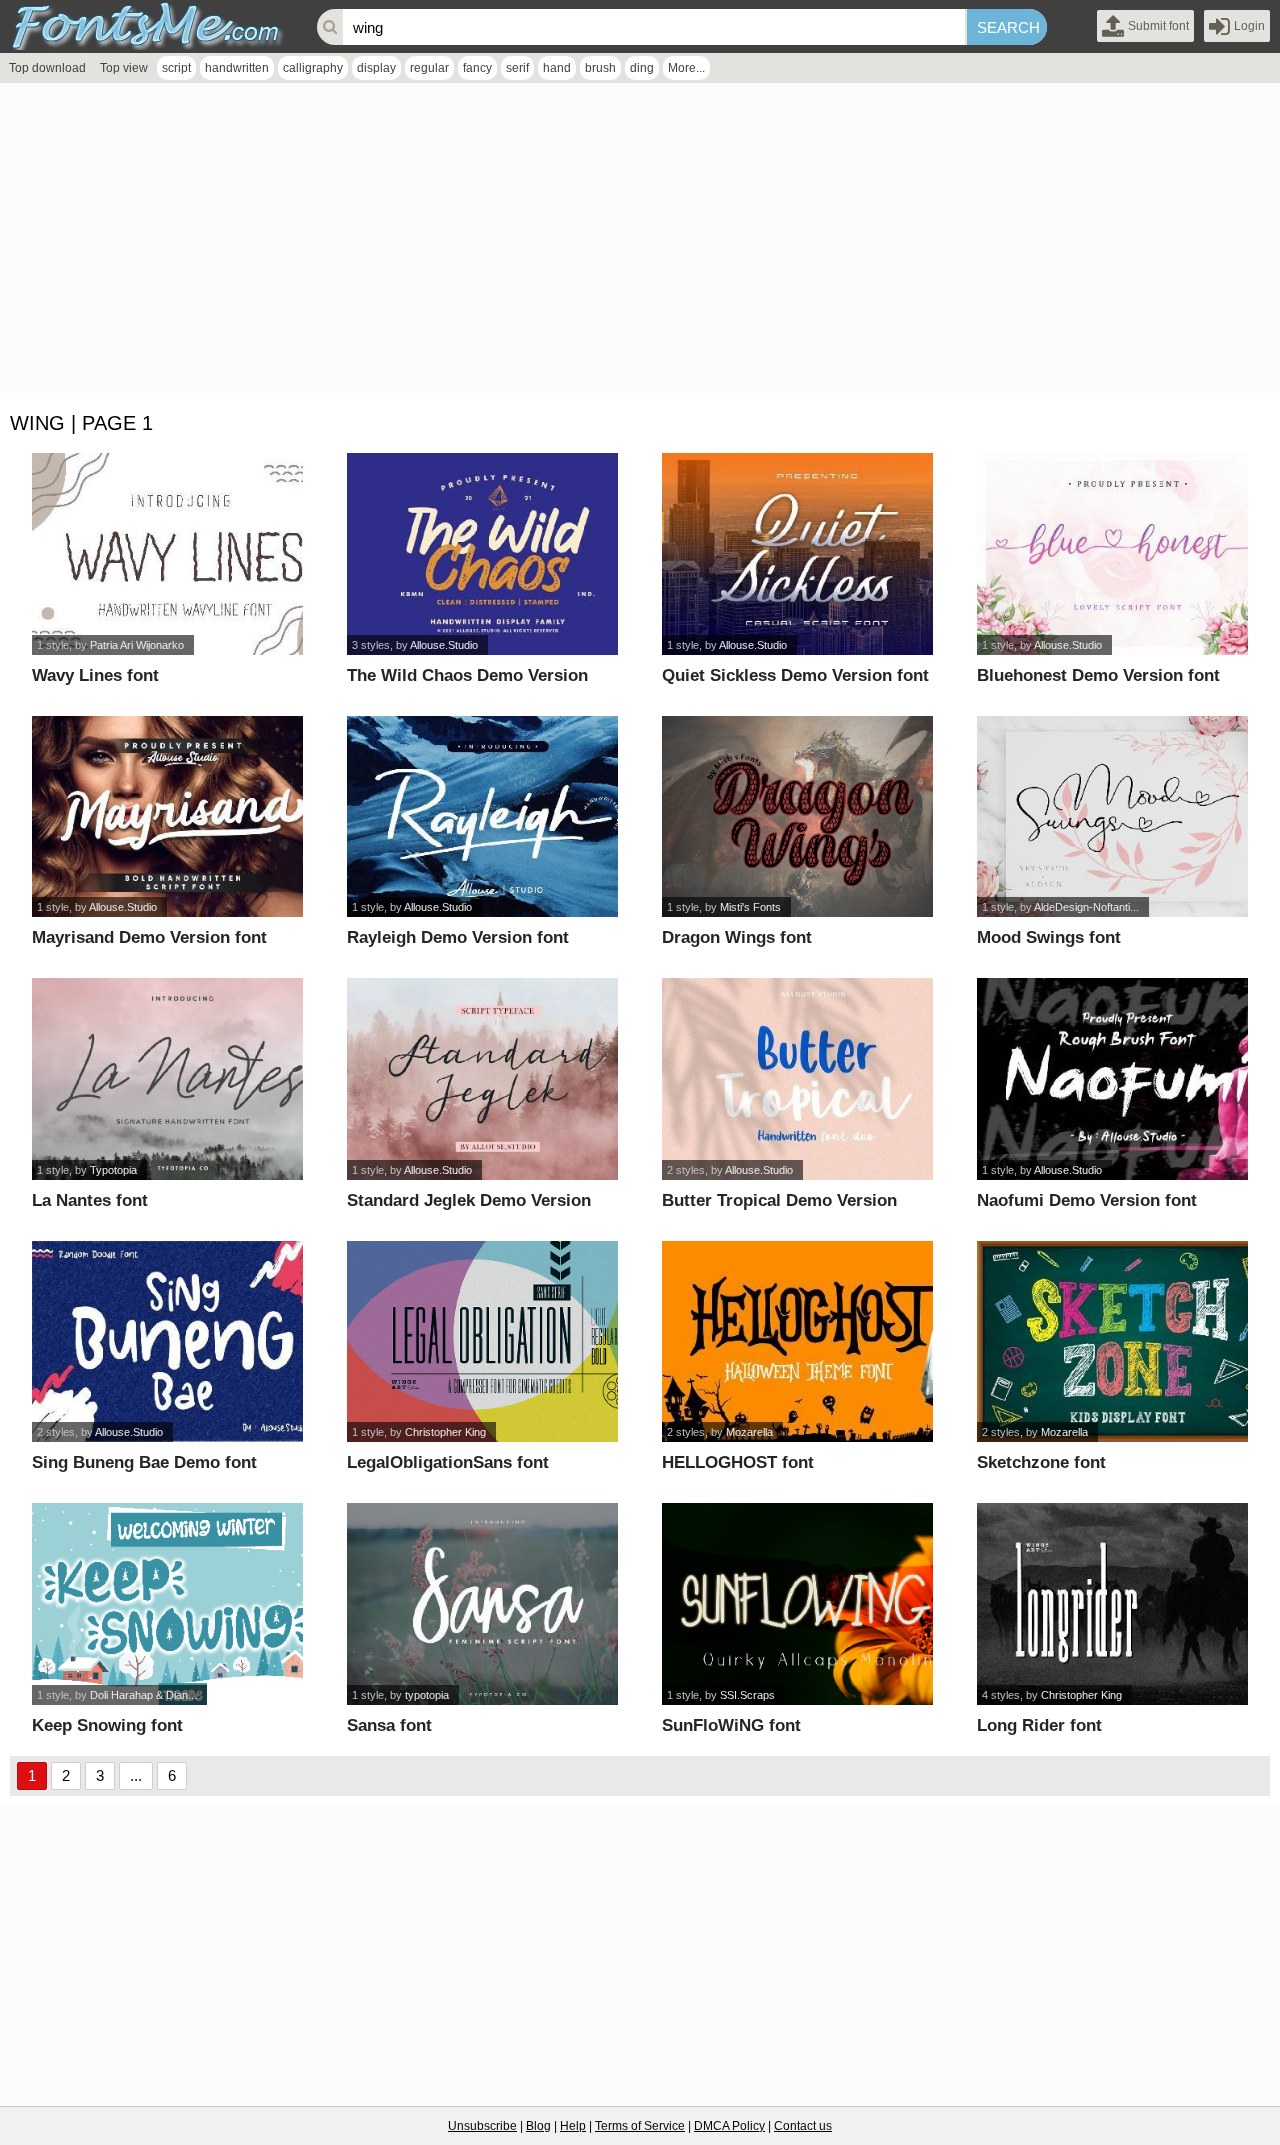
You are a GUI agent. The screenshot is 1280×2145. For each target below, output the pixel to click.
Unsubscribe (482, 2126)
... (136, 1775)
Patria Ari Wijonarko (137, 645)
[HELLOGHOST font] (797, 1342)
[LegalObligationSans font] (482, 1342)
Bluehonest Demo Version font (1098, 675)
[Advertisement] (600, 243)
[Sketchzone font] (1112, 1342)
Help (573, 2126)
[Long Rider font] (1112, 1604)
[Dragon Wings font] (797, 817)
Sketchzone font (1041, 1462)
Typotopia (113, 1170)
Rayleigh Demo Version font (458, 937)
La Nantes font (90, 1200)
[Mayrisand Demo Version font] (167, 817)
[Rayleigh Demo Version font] (482, 817)
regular (429, 68)
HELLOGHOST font (738, 1462)
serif (517, 68)
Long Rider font (1039, 1725)
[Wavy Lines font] (167, 554)
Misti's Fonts (750, 907)
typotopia (427, 1695)
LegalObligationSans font (448, 1462)
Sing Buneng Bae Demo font (144, 1462)
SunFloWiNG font (731, 1725)
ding (642, 68)
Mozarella (749, 1432)
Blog (538, 2126)
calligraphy (313, 68)
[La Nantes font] (167, 1079)
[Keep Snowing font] (167, 1604)
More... (686, 68)
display (376, 68)
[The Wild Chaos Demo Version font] (482, 554)
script (176, 68)
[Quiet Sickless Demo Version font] (797, 554)
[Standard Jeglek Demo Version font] (482, 1079)
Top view (124, 68)
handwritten (237, 68)
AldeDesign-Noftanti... (1086, 907)
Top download (47, 68)
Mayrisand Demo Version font (149, 937)
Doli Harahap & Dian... (143, 1695)
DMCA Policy (729, 2126)
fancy (477, 68)
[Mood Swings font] (1112, 817)
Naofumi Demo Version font (1087, 1200)
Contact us (803, 2126)
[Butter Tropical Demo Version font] (797, 1079)
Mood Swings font (1049, 937)
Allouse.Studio (444, 645)
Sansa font (389, 1725)
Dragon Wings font (737, 937)
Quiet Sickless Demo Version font (795, 675)
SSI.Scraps (747, 1695)
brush (600, 68)
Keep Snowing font (107, 1725)
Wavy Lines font (95, 675)
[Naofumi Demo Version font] (1112, 1079)
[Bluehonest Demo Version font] (1112, 554)
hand (557, 68)
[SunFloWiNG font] (797, 1604)
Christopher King (445, 1432)
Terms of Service (640, 2126)
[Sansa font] (482, 1604)
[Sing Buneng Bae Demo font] (167, 1342)
